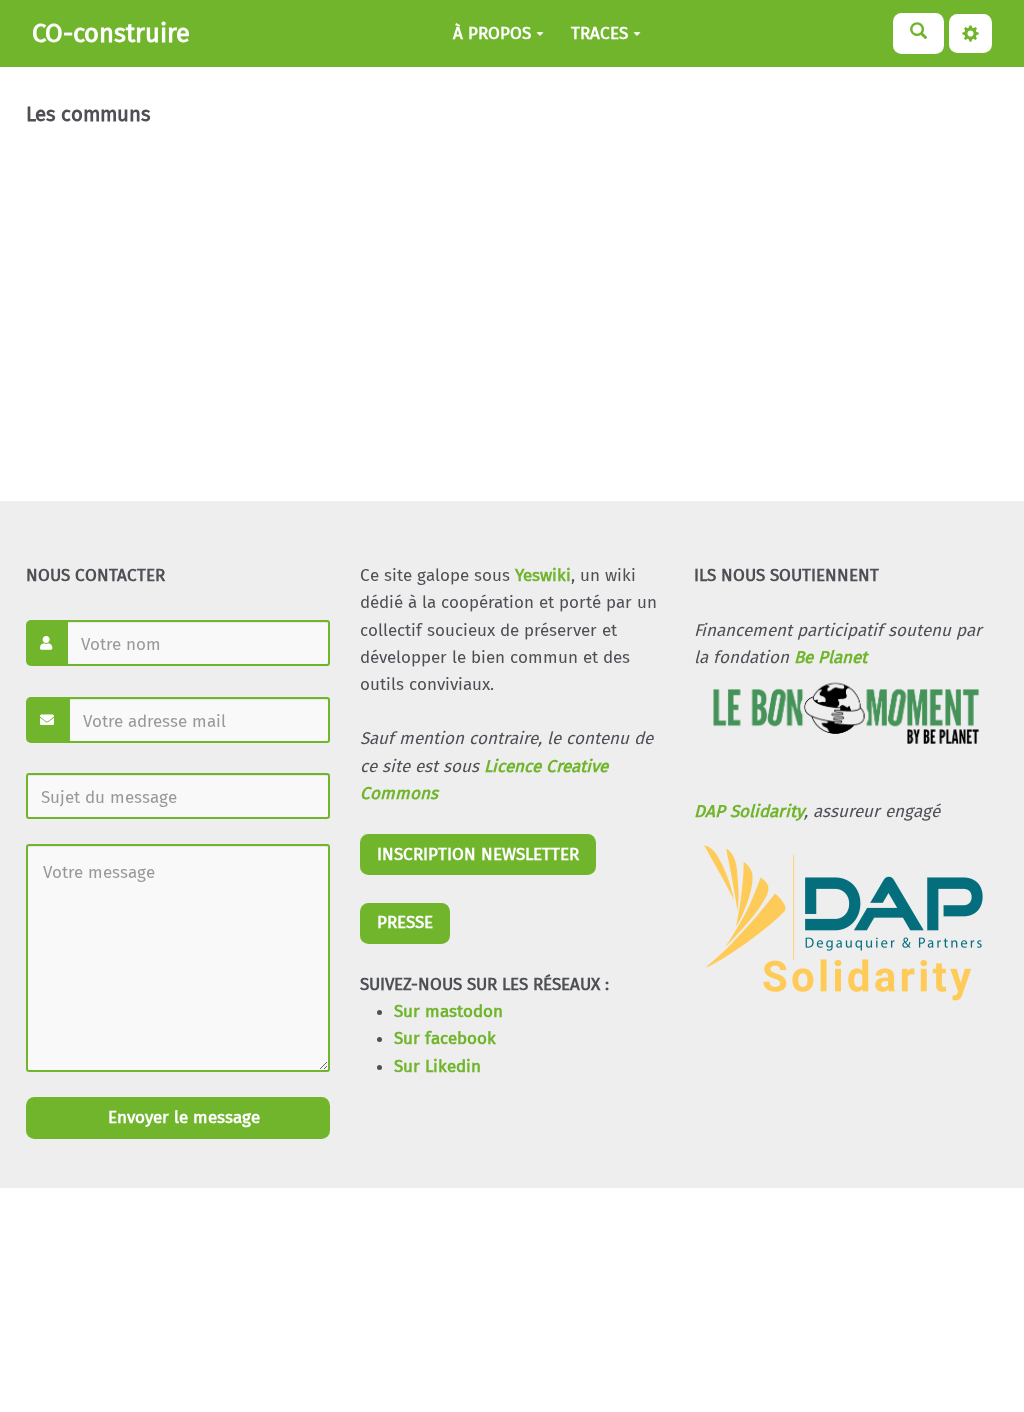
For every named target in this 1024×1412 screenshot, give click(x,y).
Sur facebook (445, 1038)
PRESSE (405, 922)
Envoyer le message (181, 1117)
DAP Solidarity (749, 811)
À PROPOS (492, 33)
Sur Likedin (437, 1066)
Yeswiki (543, 575)
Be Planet (830, 657)
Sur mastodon (448, 1011)
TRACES (599, 33)
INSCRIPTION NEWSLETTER (478, 854)
